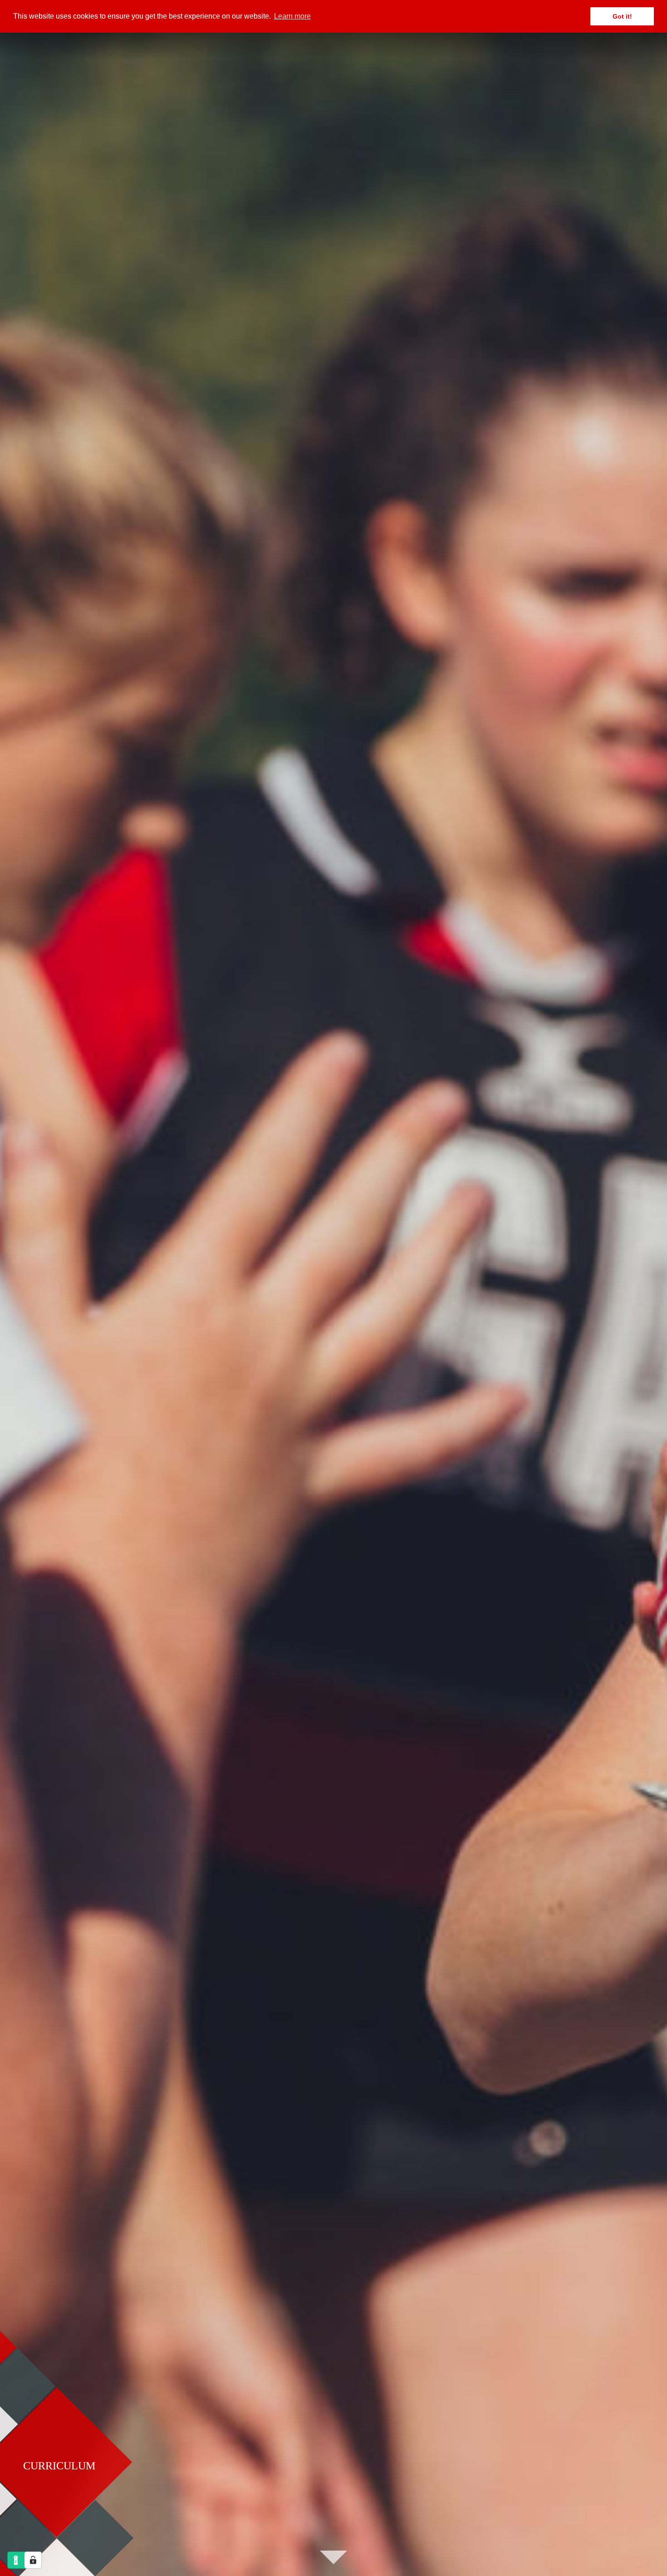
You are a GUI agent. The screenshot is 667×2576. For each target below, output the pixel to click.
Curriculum (59, 2466)
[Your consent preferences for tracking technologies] (33, 2560)
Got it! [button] (622, 16)
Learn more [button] (292, 16)
